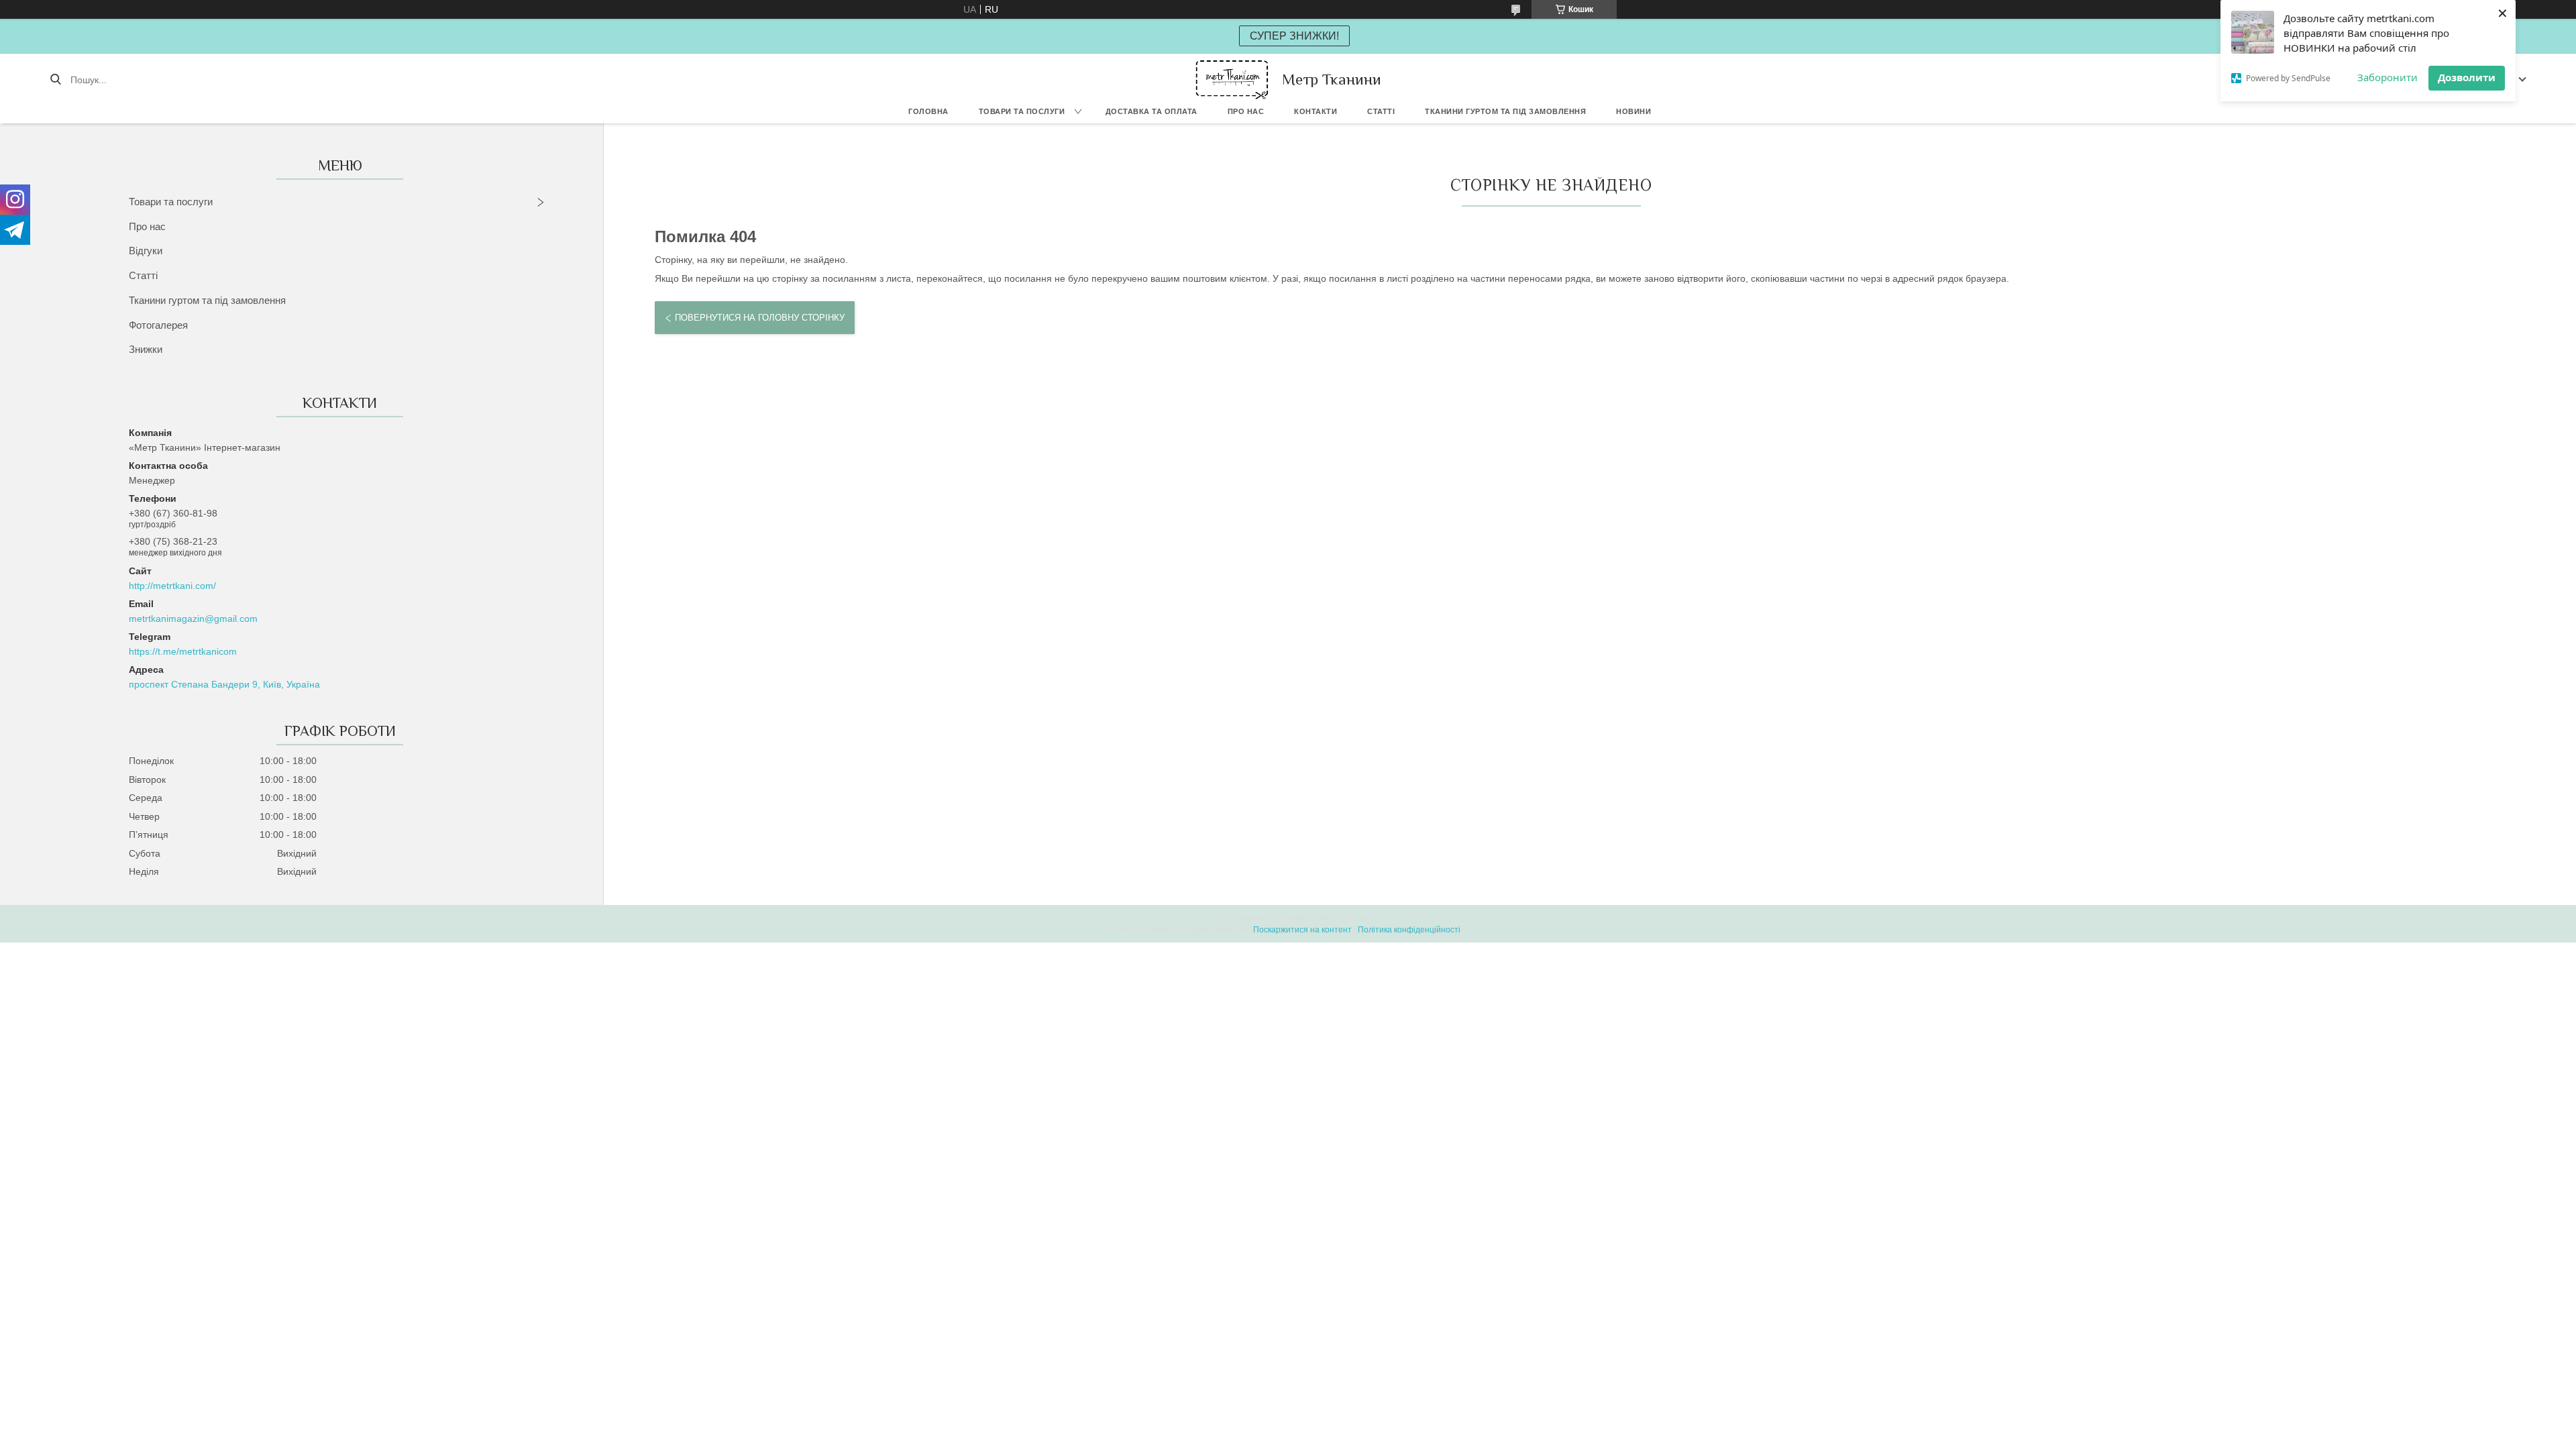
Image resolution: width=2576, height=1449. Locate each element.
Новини (1633, 111)
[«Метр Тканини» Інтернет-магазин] (1232, 79)
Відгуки (146, 251)
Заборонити (2387, 77)
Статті (1381, 111)
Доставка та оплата (1151, 111)
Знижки (146, 349)
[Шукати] (55, 80)
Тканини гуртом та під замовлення (1505, 111)
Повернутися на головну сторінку (760, 318)
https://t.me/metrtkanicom (183, 651)
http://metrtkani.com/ (172, 586)
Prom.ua (1352, 918)
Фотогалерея (158, 325)
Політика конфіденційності (1409, 930)
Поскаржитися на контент (1302, 930)
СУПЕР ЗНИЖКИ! (1294, 36)
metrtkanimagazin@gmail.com (193, 619)
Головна (928, 111)
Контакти (1316, 111)
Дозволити (2467, 77)
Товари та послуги (1022, 111)
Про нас (1246, 111)
